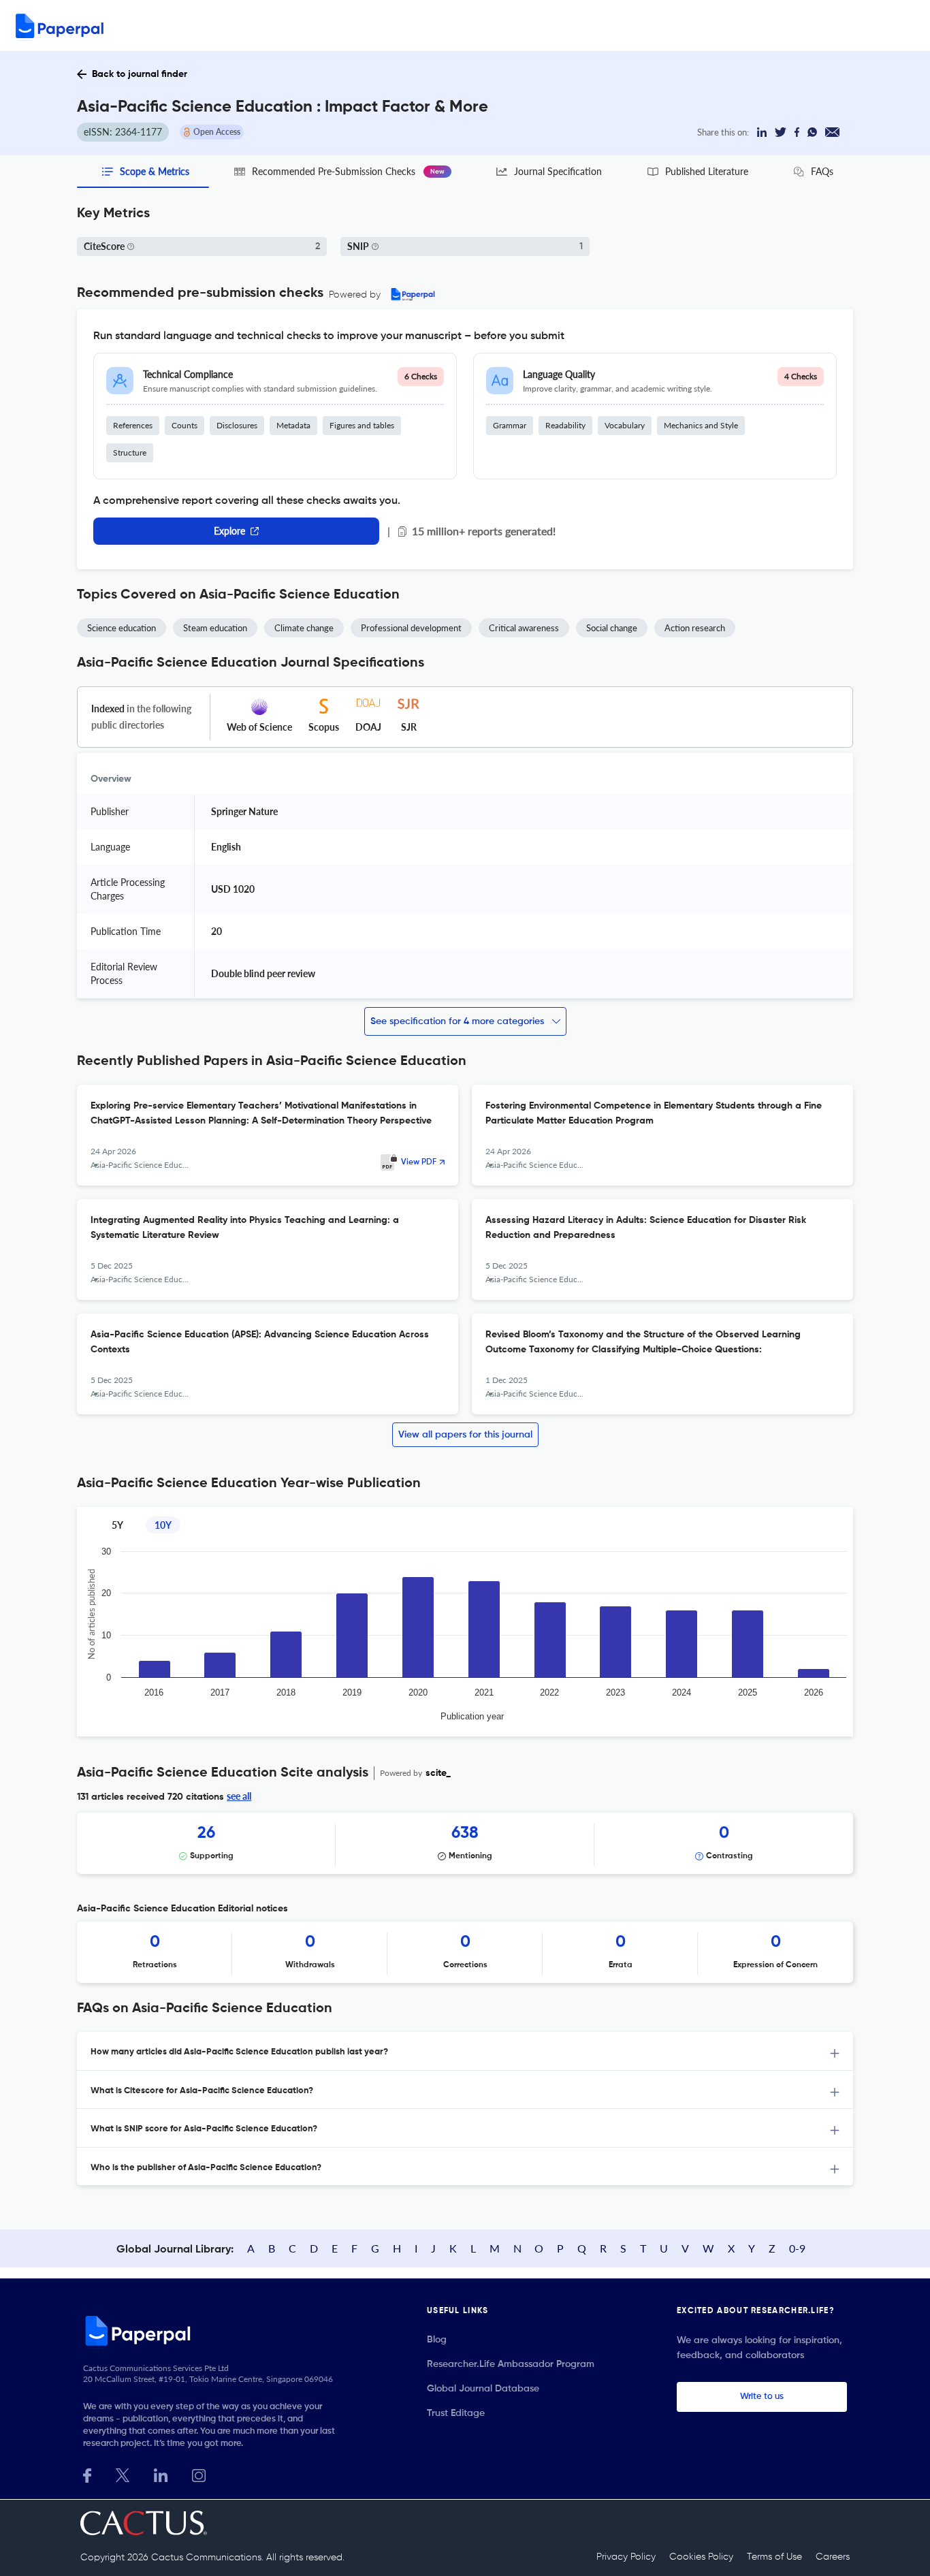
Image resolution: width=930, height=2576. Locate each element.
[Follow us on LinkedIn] (161, 2474)
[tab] (465, 2051)
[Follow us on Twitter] (123, 2474)
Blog (437, 2340)
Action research (695, 628)
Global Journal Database (483, 2389)
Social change (612, 628)
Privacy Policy (626, 2557)
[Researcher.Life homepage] (214, 2330)
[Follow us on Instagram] (199, 2474)
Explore (229, 531)
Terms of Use (774, 2557)
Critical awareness (524, 628)
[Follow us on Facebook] (87, 2474)
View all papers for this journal (465, 1435)
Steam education (215, 628)
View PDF (419, 1162)
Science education (122, 628)
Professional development (411, 628)
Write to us (762, 2397)
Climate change (304, 628)
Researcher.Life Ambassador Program (511, 2364)
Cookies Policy (701, 2557)
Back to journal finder (140, 74)
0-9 (797, 2248)
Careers (833, 2557)
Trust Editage (456, 2413)
